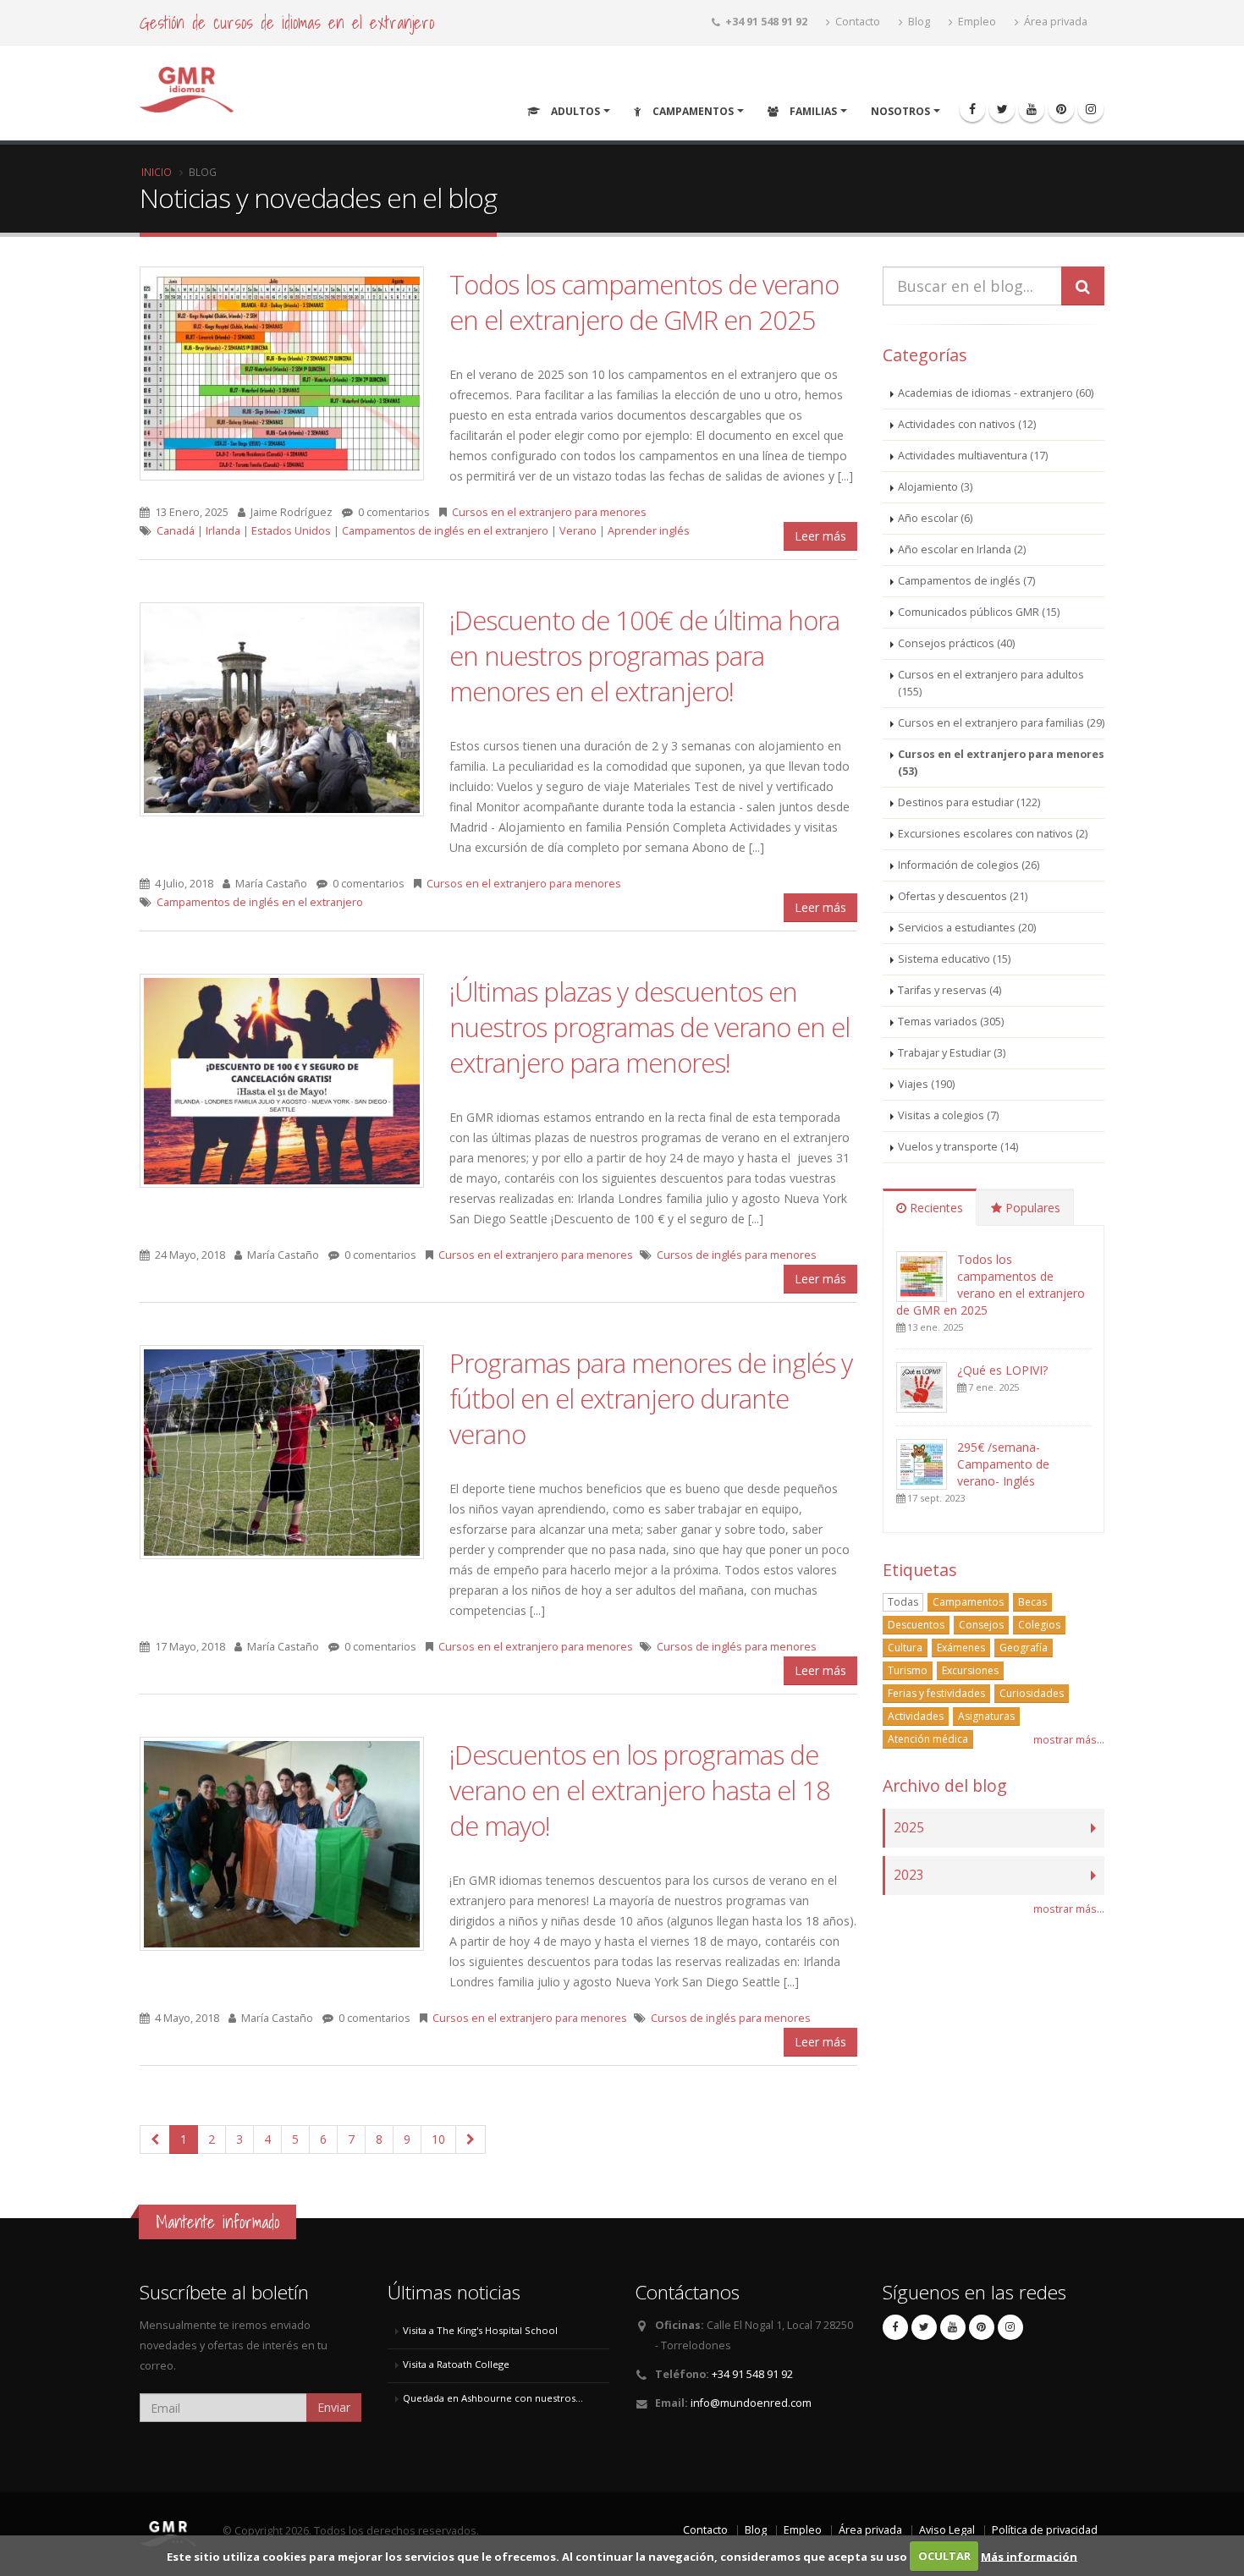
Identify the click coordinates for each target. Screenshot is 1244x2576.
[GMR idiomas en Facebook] (972, 109)
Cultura (905, 1648)
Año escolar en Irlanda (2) (962, 549)
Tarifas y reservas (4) (950, 990)
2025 (909, 1828)
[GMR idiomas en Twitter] (1002, 109)
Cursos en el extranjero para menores (549, 512)
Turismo (908, 1670)
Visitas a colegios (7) (948, 1115)
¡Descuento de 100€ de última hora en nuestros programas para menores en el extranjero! (644, 656)
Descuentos (916, 1625)
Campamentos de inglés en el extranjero (445, 531)
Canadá (176, 531)
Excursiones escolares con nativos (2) (993, 834)
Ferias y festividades (936, 1693)
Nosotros (900, 111)
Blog (918, 22)
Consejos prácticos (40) (956, 643)
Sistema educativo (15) (954, 959)
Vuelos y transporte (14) (958, 1147)
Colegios (1039, 1625)
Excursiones (970, 1670)
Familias (812, 111)
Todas (903, 1602)
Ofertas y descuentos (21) (963, 896)
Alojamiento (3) (935, 487)
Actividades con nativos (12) (967, 424)
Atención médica (928, 1739)
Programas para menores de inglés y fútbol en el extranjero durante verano (651, 1398)
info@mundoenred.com (751, 2403)
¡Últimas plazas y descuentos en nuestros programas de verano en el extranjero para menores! (650, 1027)
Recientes (935, 1208)
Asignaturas (986, 1716)
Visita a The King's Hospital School (480, 2330)
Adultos (574, 111)
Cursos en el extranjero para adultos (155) (991, 683)
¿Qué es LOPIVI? (1002, 1370)
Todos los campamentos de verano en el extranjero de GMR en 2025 (644, 302)
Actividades (916, 1716)
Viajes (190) (926, 1084)
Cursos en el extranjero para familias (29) (1001, 723)
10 (438, 2139)
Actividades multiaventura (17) (973, 456)
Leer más (820, 536)
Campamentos (692, 111)
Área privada (1054, 22)
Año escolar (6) (935, 518)
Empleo (976, 22)
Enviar (334, 2407)
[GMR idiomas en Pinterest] (1061, 109)
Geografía (1024, 1648)
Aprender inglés (649, 531)
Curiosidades (1032, 1693)
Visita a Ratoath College (456, 2364)
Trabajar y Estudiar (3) (952, 1053)
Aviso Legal (947, 2530)
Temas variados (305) (951, 1022)
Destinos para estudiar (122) (969, 802)
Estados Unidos (291, 531)
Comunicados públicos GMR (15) (979, 612)
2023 (909, 1875)
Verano (578, 531)
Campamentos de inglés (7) (966, 581)
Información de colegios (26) (969, 865)
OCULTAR (944, 2556)
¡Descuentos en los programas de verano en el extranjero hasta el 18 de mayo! (640, 1790)
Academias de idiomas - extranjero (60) (996, 393)
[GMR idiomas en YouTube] (1032, 109)
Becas (1032, 1602)
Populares (1031, 1208)
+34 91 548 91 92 (752, 2374)
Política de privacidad (1045, 2530)
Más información (1029, 2556)
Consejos (981, 1625)
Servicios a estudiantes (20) (967, 928)
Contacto (856, 22)
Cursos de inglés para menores (737, 1255)
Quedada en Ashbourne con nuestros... (493, 2398)
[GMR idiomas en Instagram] (1091, 109)
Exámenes (961, 1648)
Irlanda (223, 531)
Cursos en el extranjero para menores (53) (1001, 763)
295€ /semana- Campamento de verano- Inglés (1003, 1464)
